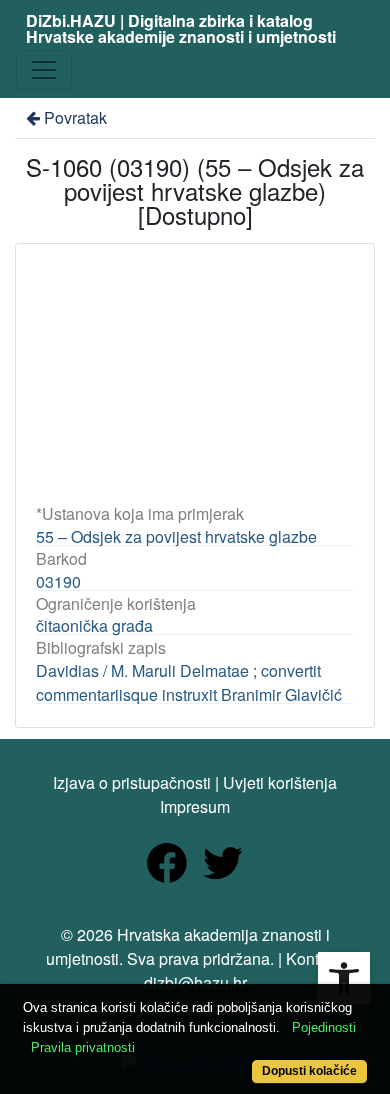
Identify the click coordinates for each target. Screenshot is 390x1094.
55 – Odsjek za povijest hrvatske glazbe (176, 536)
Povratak (75, 117)
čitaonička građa (94, 625)
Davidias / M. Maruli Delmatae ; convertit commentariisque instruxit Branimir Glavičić (189, 682)
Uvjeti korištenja (280, 782)
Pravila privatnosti (83, 1047)
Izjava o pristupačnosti (132, 782)
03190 (58, 581)
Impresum (195, 806)
